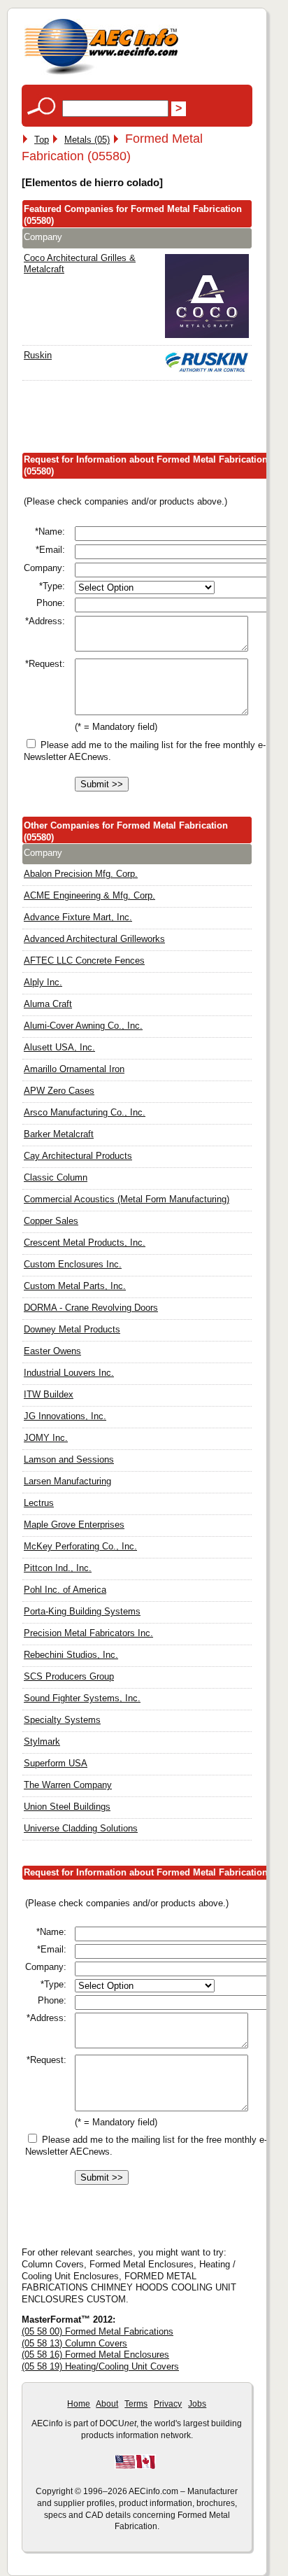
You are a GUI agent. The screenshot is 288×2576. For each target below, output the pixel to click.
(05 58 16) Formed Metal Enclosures (95, 2355)
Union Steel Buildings (67, 1807)
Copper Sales (51, 1221)
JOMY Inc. (46, 1438)
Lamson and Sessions (69, 1459)
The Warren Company (68, 1785)
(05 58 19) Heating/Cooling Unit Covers (100, 2366)
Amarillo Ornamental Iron (74, 1069)
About (107, 2404)
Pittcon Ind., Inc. (58, 1568)
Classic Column (56, 1177)
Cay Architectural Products (78, 1156)
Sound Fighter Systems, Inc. (82, 1698)
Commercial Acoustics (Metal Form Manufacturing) (127, 1199)
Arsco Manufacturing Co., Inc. (85, 1112)
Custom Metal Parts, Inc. (75, 1286)
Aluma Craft (48, 1004)
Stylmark (42, 1741)
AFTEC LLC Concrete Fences (84, 960)
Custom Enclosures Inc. (73, 1264)
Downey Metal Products (72, 1329)
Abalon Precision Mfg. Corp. (81, 874)
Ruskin (38, 355)
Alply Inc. (43, 982)
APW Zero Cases (59, 1091)
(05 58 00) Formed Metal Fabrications (98, 2331)
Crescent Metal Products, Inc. (85, 1243)
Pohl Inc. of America (65, 1590)
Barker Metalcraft (59, 1134)
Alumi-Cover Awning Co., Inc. (83, 1026)
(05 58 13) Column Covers (74, 2343)
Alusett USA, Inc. (59, 1047)
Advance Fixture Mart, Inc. (78, 917)
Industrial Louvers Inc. (69, 1373)
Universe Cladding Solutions (81, 1828)
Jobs (197, 2404)
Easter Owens (52, 1351)
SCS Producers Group (69, 1676)
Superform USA (56, 1763)
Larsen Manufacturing (67, 1481)
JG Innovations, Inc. (65, 1416)
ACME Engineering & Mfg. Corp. (89, 895)
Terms (136, 2404)
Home (79, 2404)
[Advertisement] (155, 420)
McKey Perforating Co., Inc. (80, 1546)
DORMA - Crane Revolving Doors (91, 1308)
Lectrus (39, 1503)
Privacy (168, 2404)
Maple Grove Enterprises (74, 1525)
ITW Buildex (49, 1394)
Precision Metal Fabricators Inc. (88, 1633)
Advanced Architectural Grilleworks (94, 939)
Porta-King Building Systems (82, 1611)
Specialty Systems (62, 1720)
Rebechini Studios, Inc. (71, 1655)
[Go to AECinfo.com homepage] (101, 73)
